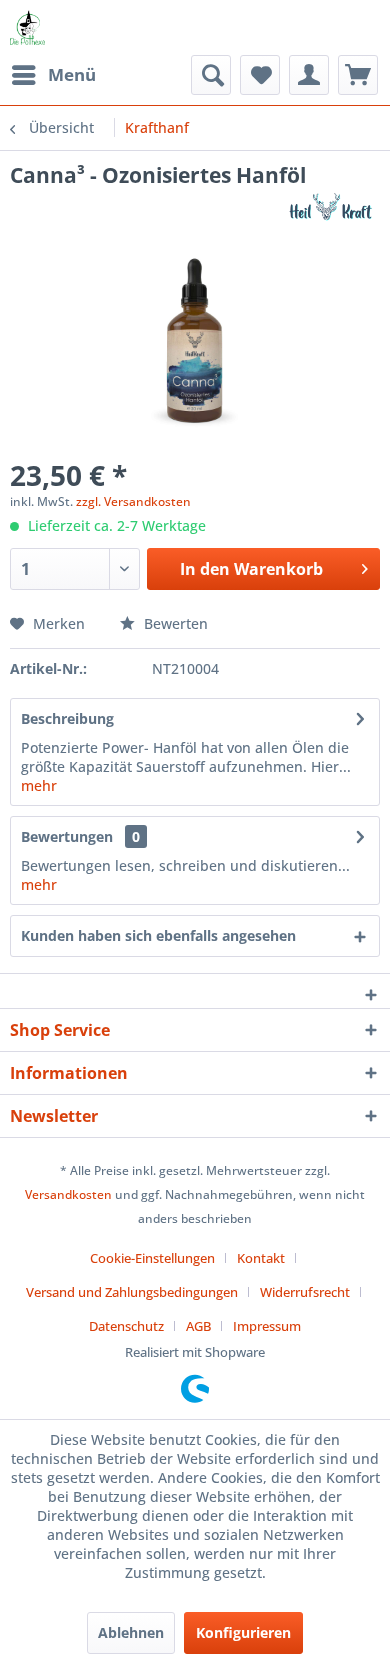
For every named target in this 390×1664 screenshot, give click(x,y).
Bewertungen (67, 836)
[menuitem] (53, 75)
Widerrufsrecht (305, 1292)
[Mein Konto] (309, 75)
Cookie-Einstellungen (152, 1258)
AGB (198, 1326)
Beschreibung (67, 718)
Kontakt (261, 1258)
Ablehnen (131, 1632)
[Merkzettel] (260, 75)
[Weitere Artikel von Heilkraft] (326, 206)
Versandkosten (68, 1194)
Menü (72, 74)
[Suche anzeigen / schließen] (211, 75)
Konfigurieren (243, 1632)
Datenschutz (126, 1326)
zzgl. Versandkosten (133, 501)
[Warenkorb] (358, 75)
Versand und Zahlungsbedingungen (132, 1292)
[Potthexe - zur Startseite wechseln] (27, 27)
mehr (39, 785)
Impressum (267, 1326)
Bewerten (174, 623)
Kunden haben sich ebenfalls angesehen (158, 935)
